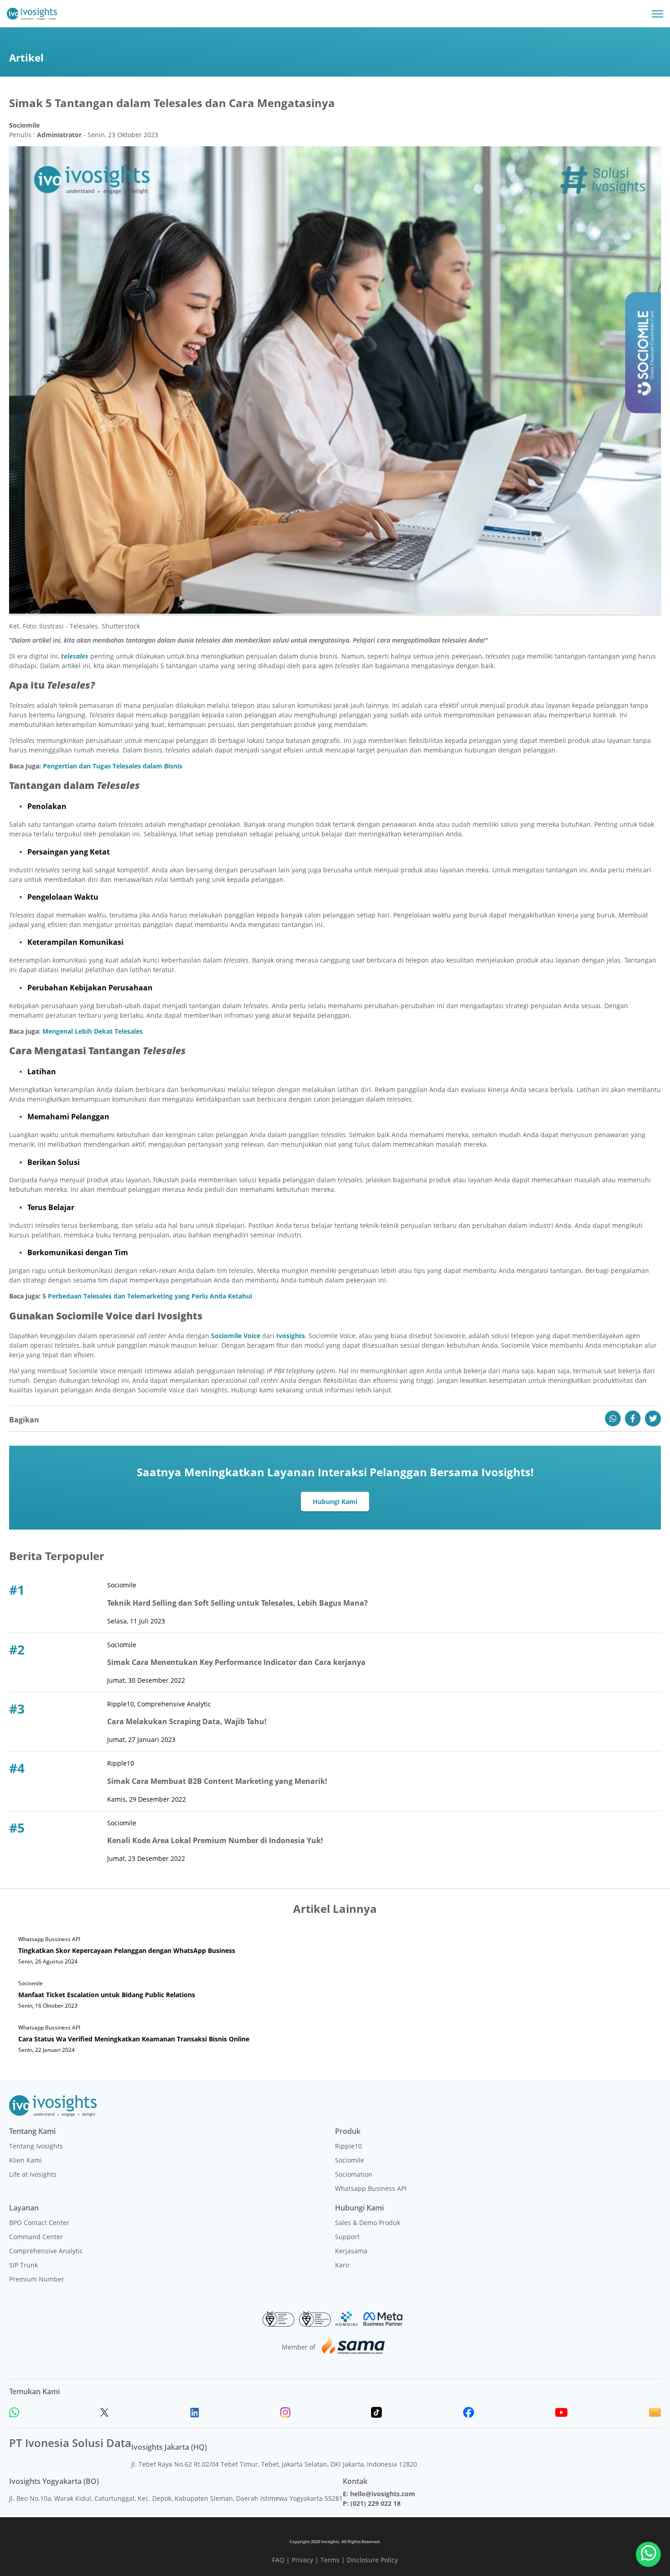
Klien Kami (26, 2160)
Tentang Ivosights (36, 2146)
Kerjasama (351, 2251)
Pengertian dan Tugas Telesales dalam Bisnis (113, 766)
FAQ (278, 2560)
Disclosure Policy (372, 2560)
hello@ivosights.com (383, 2494)
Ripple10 (348, 2146)
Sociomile (350, 2160)
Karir (343, 2265)
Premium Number (37, 2279)
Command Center (36, 2237)
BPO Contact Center (39, 2223)
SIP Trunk (23, 2265)
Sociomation (354, 2174)
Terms (330, 2560)
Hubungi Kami (335, 1502)
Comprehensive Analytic (46, 2251)
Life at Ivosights (33, 2174)
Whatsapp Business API (371, 2188)
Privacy (302, 2560)
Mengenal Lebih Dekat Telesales (93, 1031)
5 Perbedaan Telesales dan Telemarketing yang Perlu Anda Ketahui (147, 1296)
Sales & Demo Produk (368, 2223)
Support (347, 2237)
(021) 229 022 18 (376, 2503)
